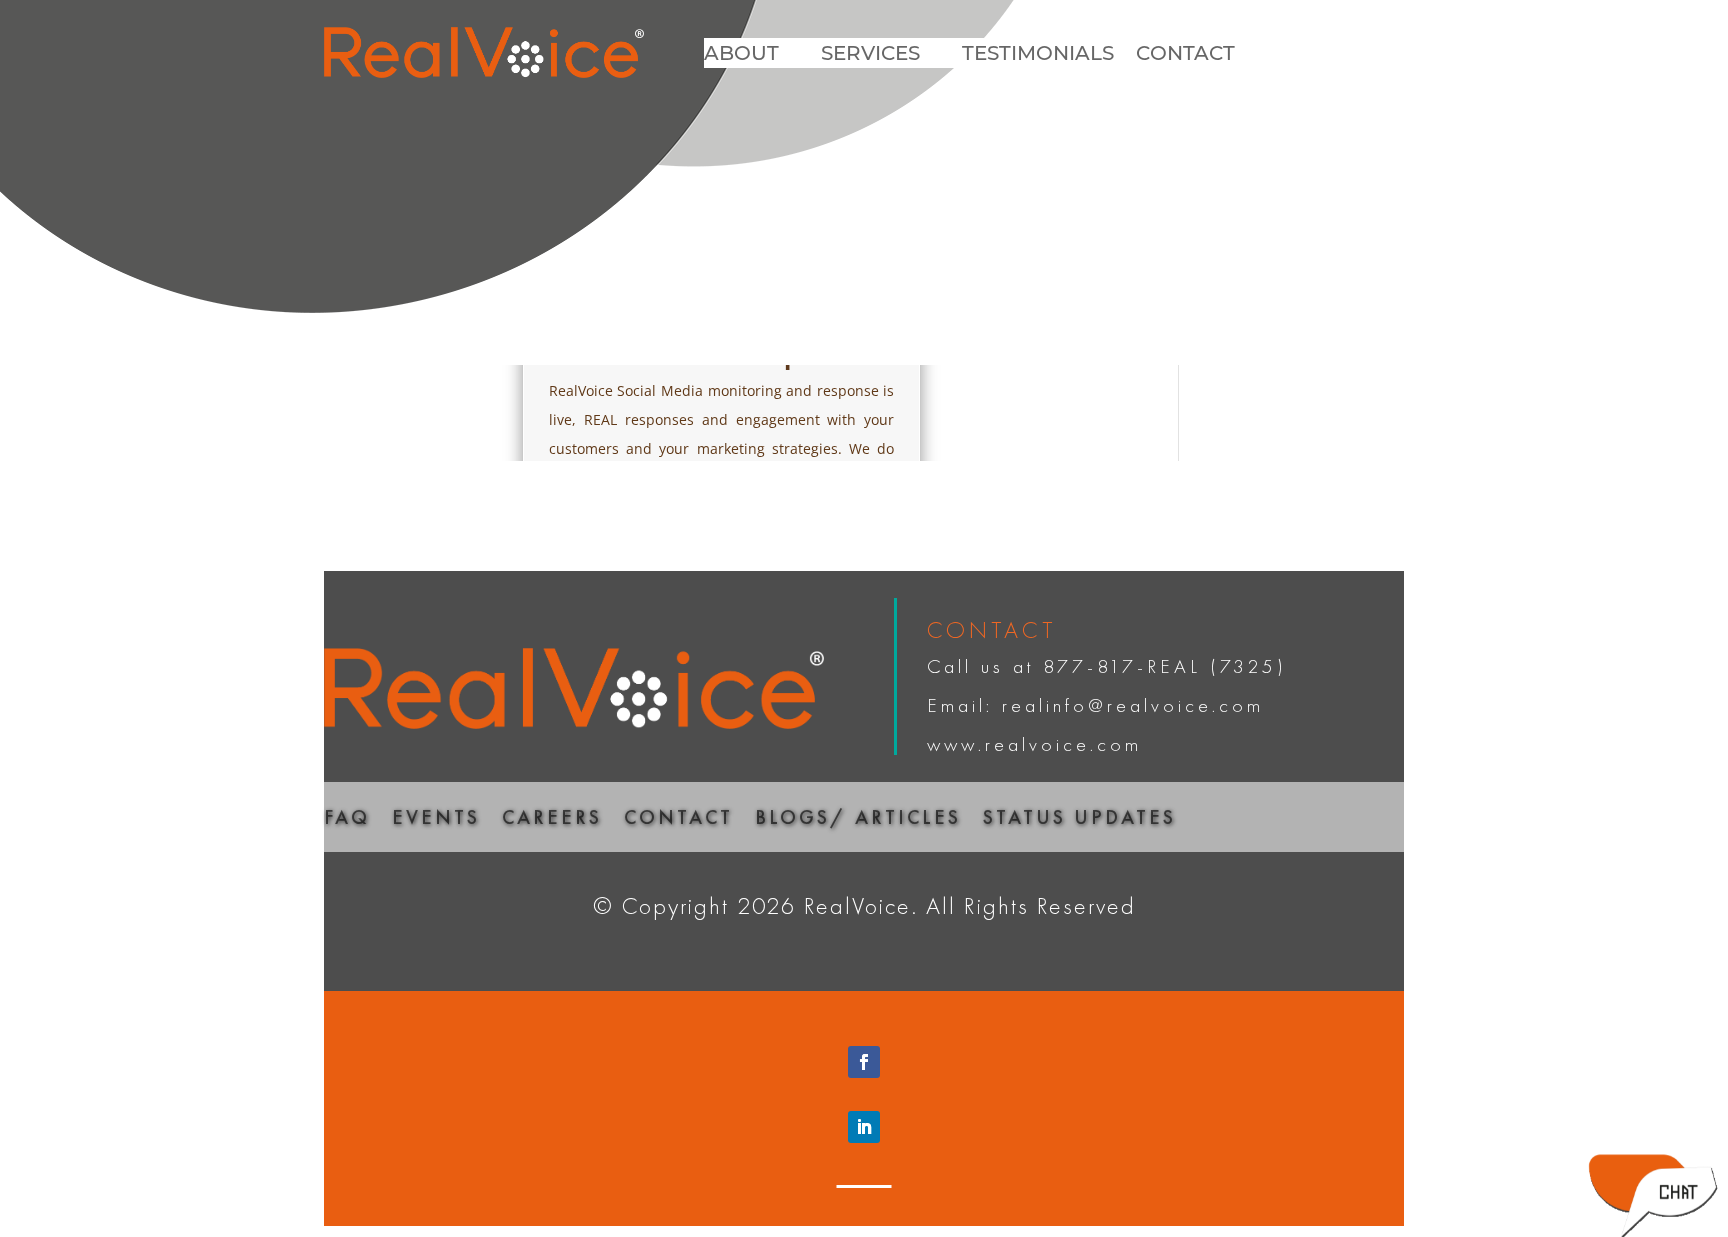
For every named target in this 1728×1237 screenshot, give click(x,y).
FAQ (347, 820)
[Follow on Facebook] (864, 1062)
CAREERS (552, 820)
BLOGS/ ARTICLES (858, 820)
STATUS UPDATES (1079, 820)
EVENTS (436, 820)
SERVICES (870, 55)
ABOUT (741, 55)
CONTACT (1185, 55)
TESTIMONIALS (1038, 55)
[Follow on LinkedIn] (864, 1127)
